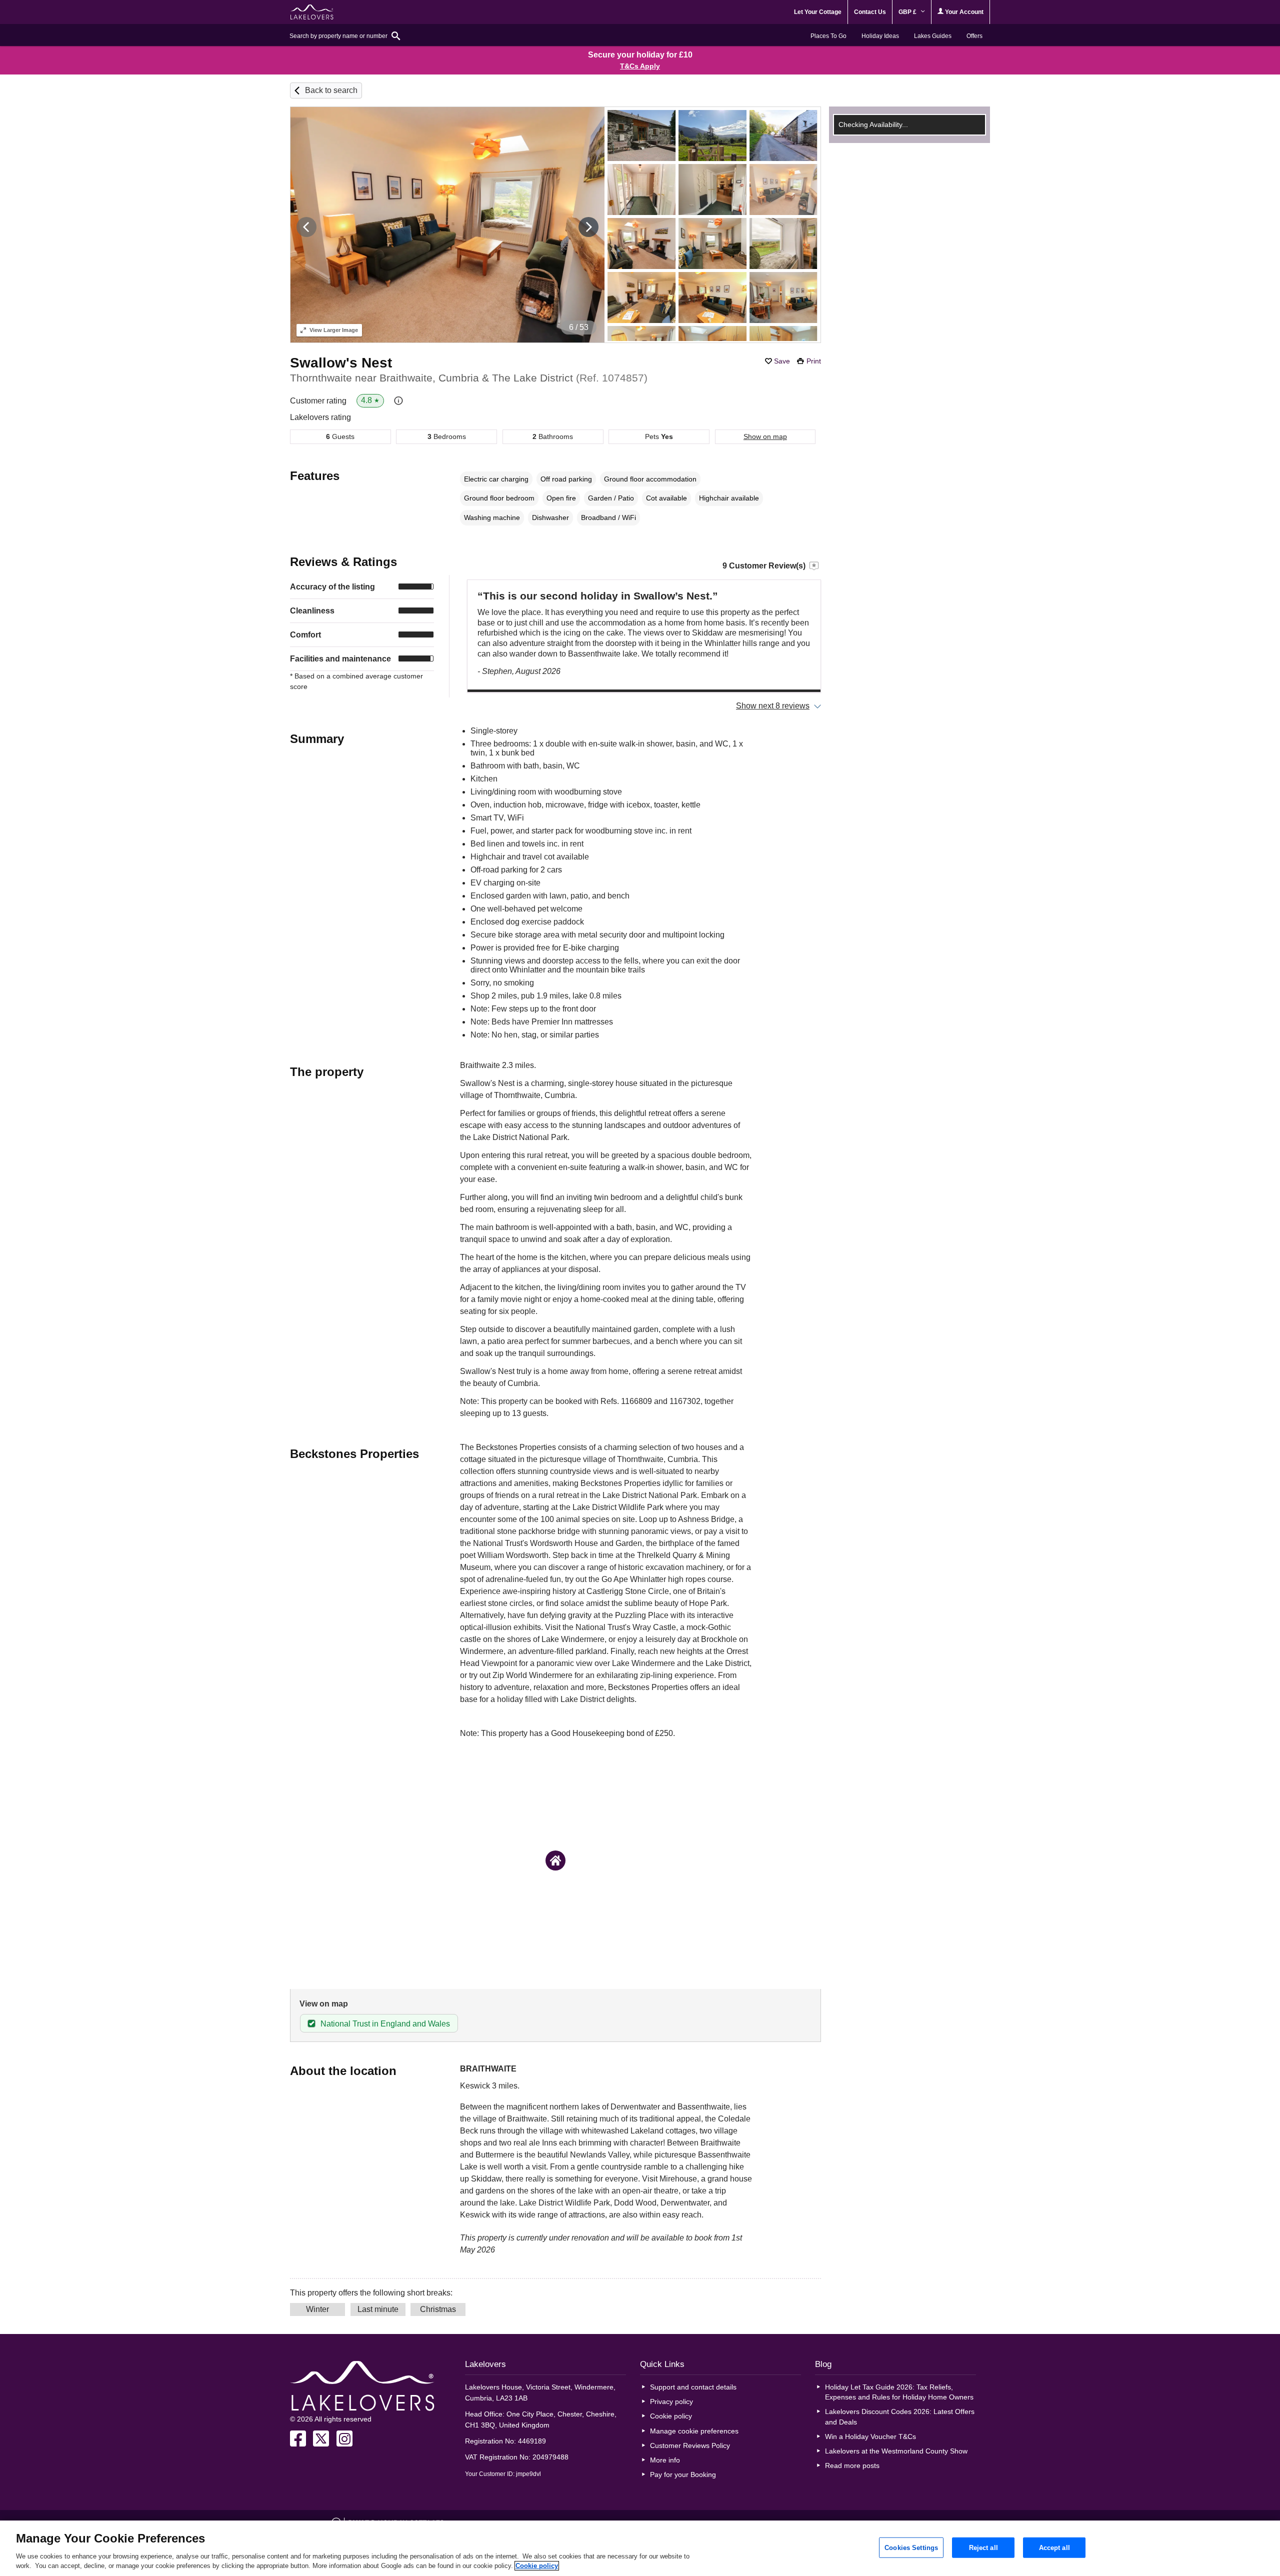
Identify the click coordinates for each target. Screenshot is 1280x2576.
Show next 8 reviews (773, 706)
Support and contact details (693, 2387)
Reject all (983, 2547)
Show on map (765, 436)
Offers (974, 36)
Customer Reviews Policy (690, 2445)
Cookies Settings (911, 2547)
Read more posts (852, 2465)
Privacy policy (671, 2401)
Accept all (1054, 2547)
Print (814, 361)
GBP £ (908, 12)
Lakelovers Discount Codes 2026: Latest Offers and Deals (900, 2416)
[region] (640, 2548)
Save (782, 361)
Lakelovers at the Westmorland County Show (896, 2451)
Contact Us (870, 12)
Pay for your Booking (683, 2474)
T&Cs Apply (640, 66)
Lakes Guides (933, 36)
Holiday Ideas (880, 36)
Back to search (331, 90)
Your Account (963, 12)
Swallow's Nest (341, 363)
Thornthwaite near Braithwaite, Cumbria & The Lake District (469, 378)
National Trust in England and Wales (385, 2024)
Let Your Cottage (818, 12)
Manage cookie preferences (694, 2431)
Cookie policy (671, 2416)
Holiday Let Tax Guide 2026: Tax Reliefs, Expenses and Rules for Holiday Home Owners (899, 2392)
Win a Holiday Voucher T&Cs (870, 2436)
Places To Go (828, 36)
